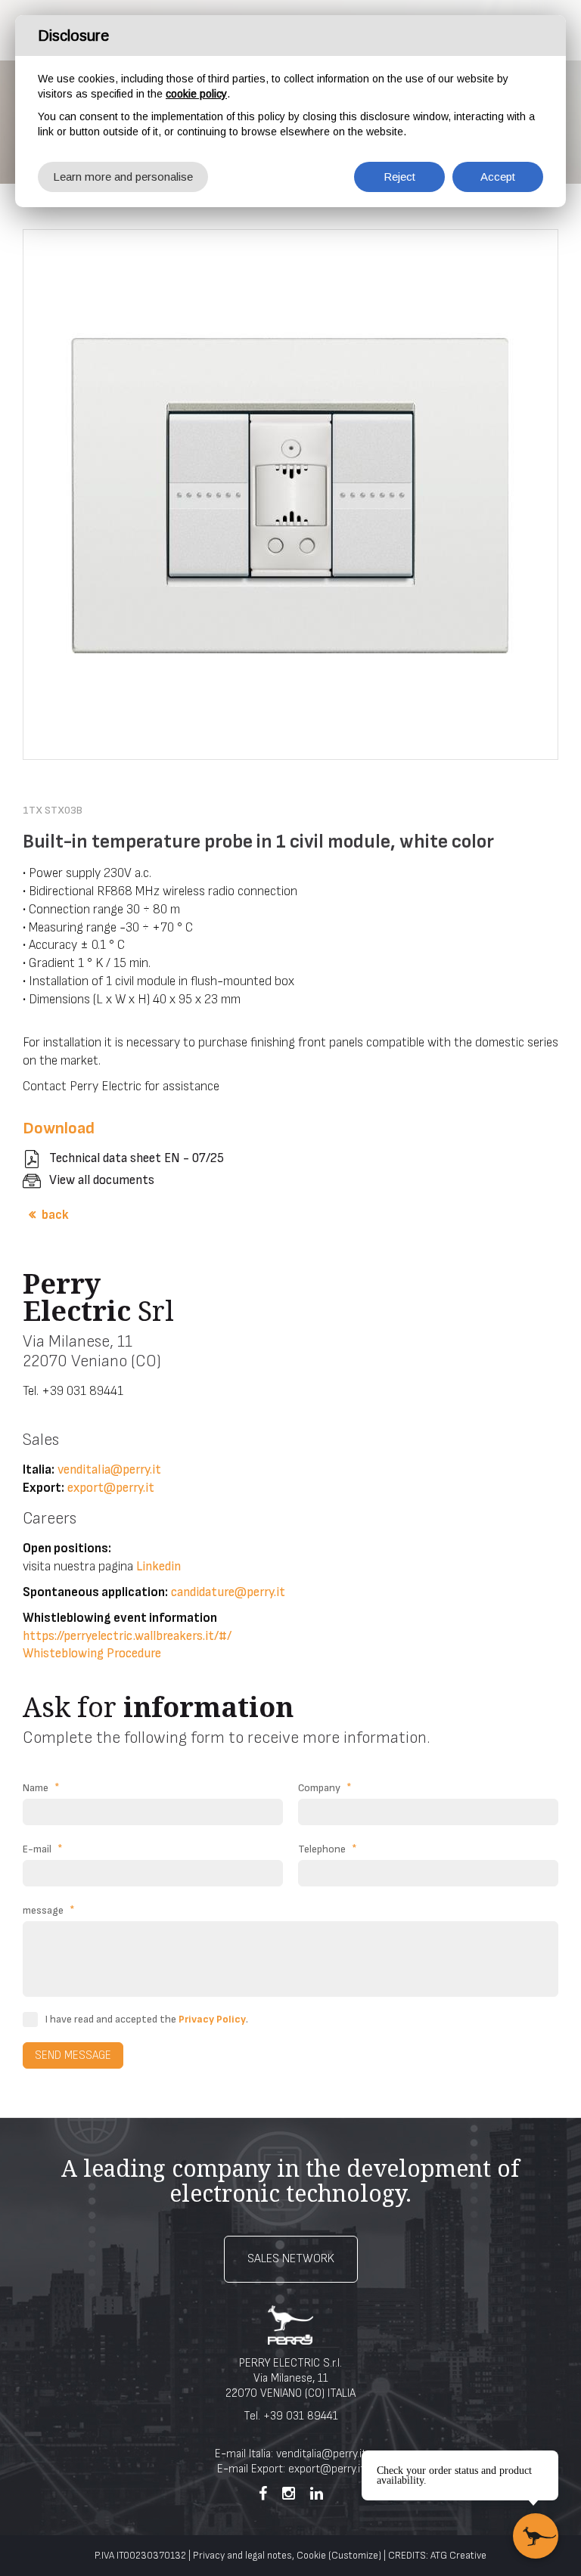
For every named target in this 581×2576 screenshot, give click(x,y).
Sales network (291, 2259)
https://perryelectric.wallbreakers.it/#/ (127, 1636)
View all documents (102, 1180)
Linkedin (158, 1567)
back (55, 1215)
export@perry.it (111, 1488)
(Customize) (355, 2556)
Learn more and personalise (123, 177)
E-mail (43, 1849)
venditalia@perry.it (109, 1470)
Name (41, 1788)
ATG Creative (458, 2556)
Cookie (311, 2556)
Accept (498, 177)
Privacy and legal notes (242, 2556)
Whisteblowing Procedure (92, 1654)
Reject (399, 177)
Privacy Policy (212, 2019)
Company (325, 1788)
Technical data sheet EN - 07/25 (137, 1158)
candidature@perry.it (228, 1592)
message (49, 1910)
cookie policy (196, 94)
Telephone (328, 1849)
